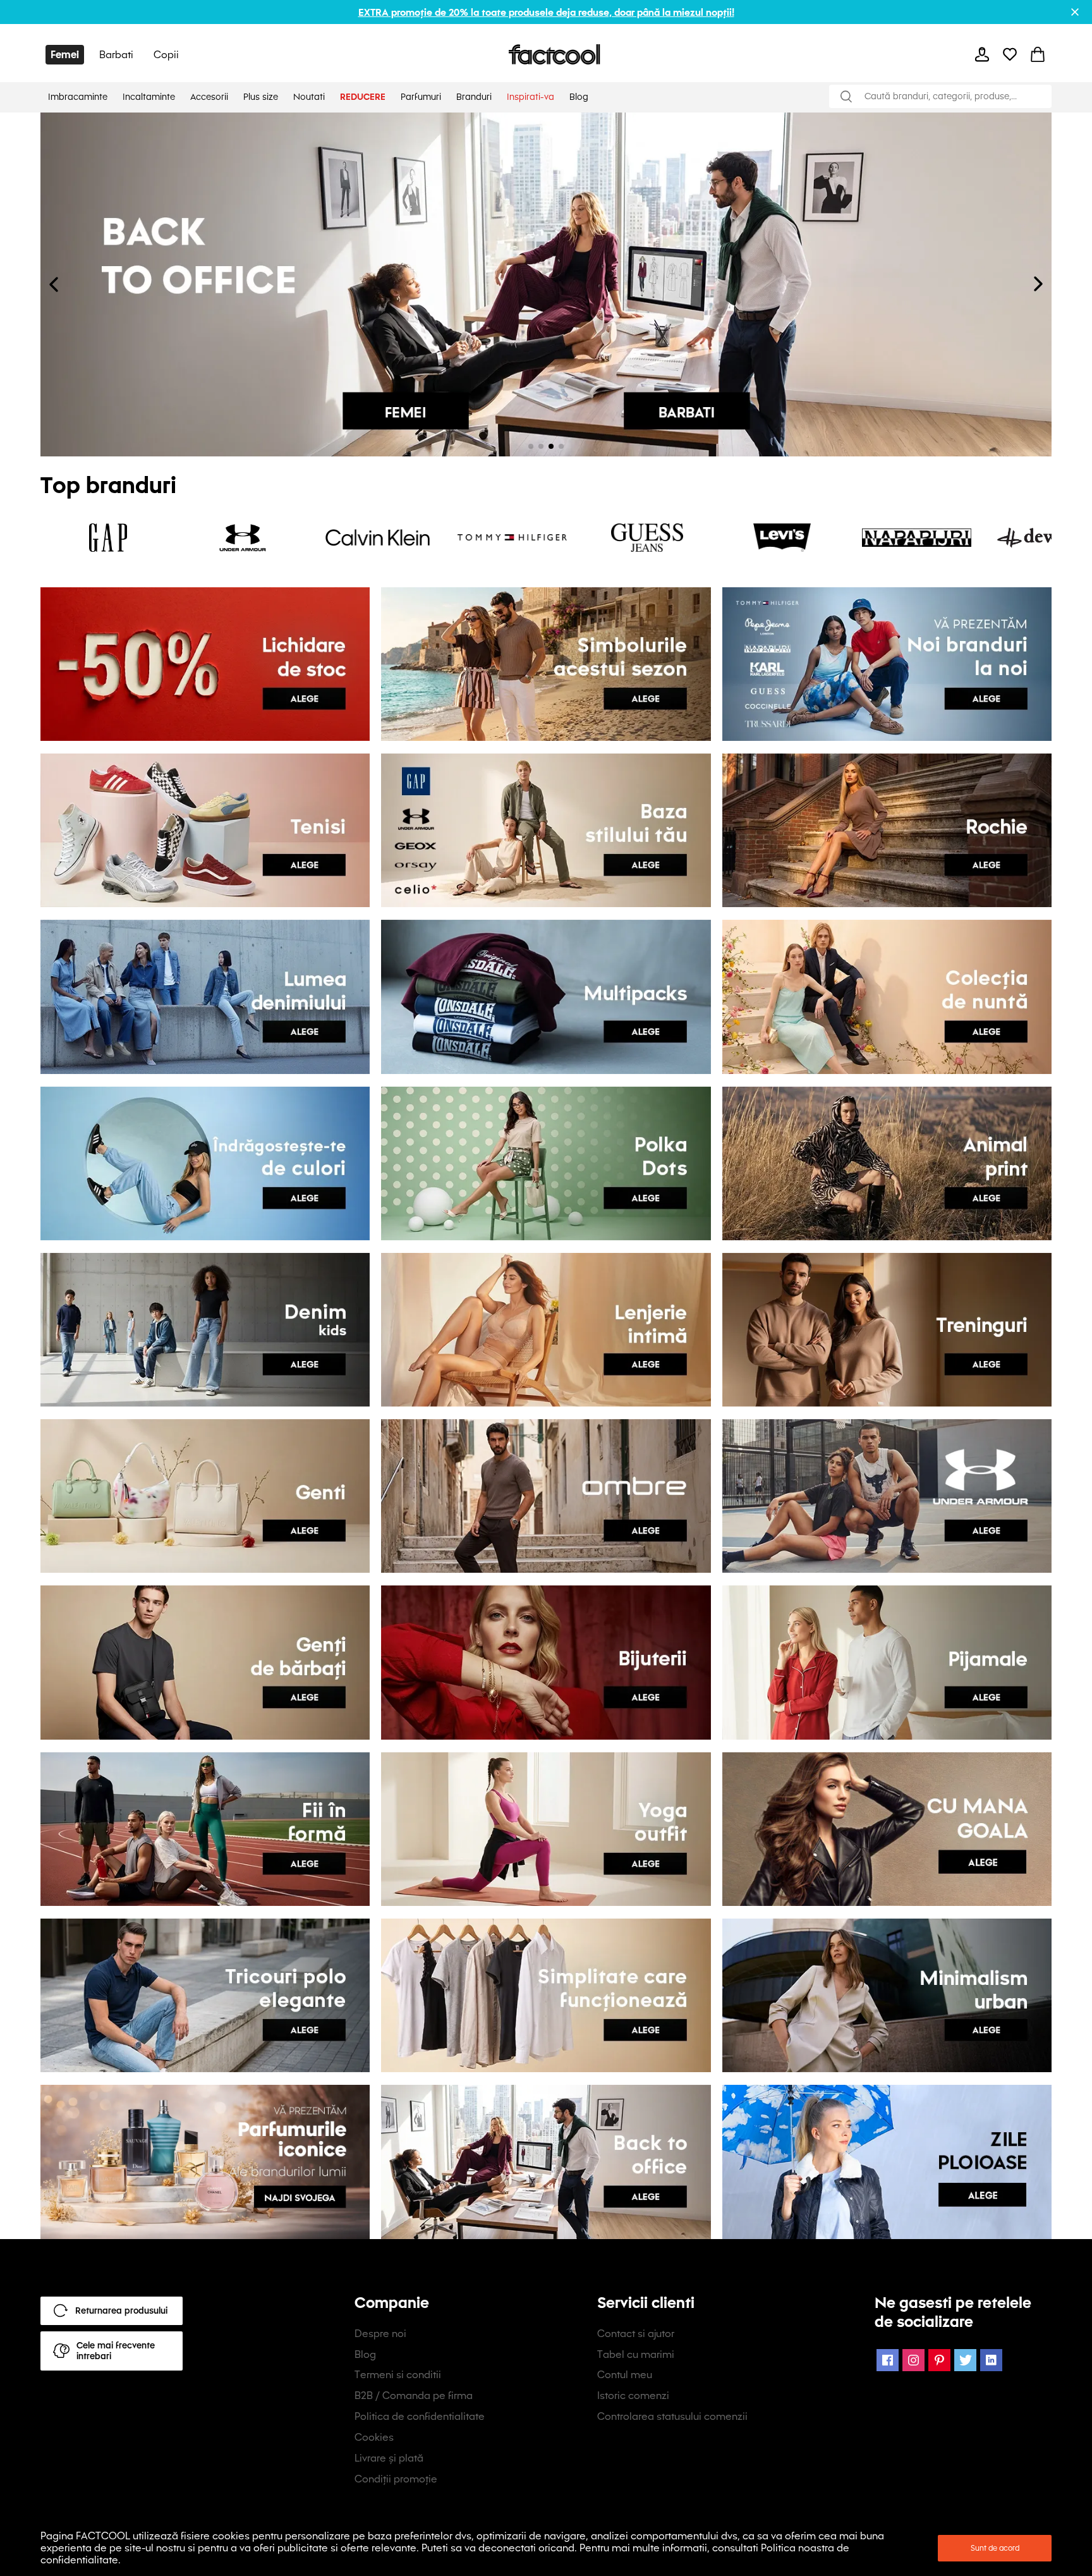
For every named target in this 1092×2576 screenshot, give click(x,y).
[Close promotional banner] (1075, 12)
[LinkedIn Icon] (991, 2360)
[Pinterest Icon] (939, 2360)
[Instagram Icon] (913, 2360)
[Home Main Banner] (546, 284)
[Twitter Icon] (965, 2360)
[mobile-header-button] (982, 54)
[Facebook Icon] (888, 2360)
